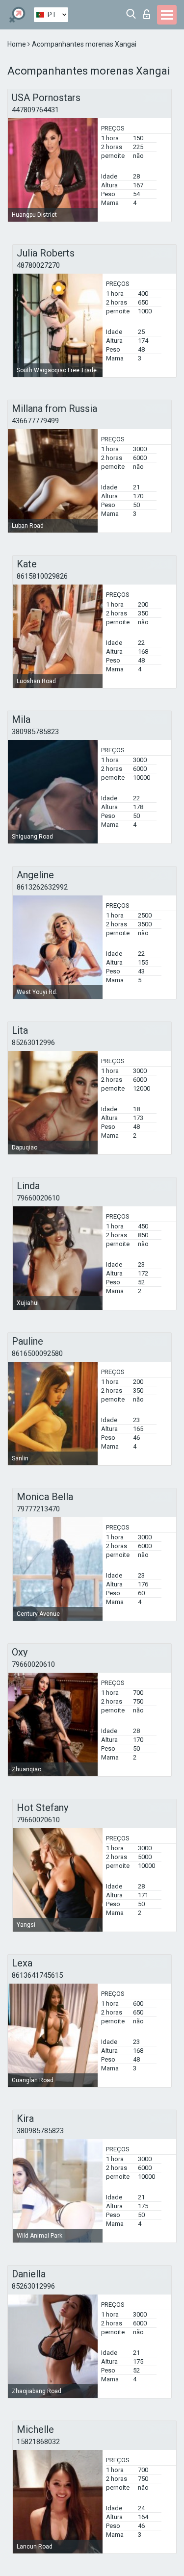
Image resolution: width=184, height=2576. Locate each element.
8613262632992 (42, 887)
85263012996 (33, 1043)
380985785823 (35, 732)
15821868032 (38, 2442)
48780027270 (38, 265)
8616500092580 (37, 1353)
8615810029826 (42, 576)
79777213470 (38, 1509)
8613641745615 (37, 1975)
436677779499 (35, 421)
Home (17, 44)
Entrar (149, 12)
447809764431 (35, 110)
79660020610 (38, 1198)
